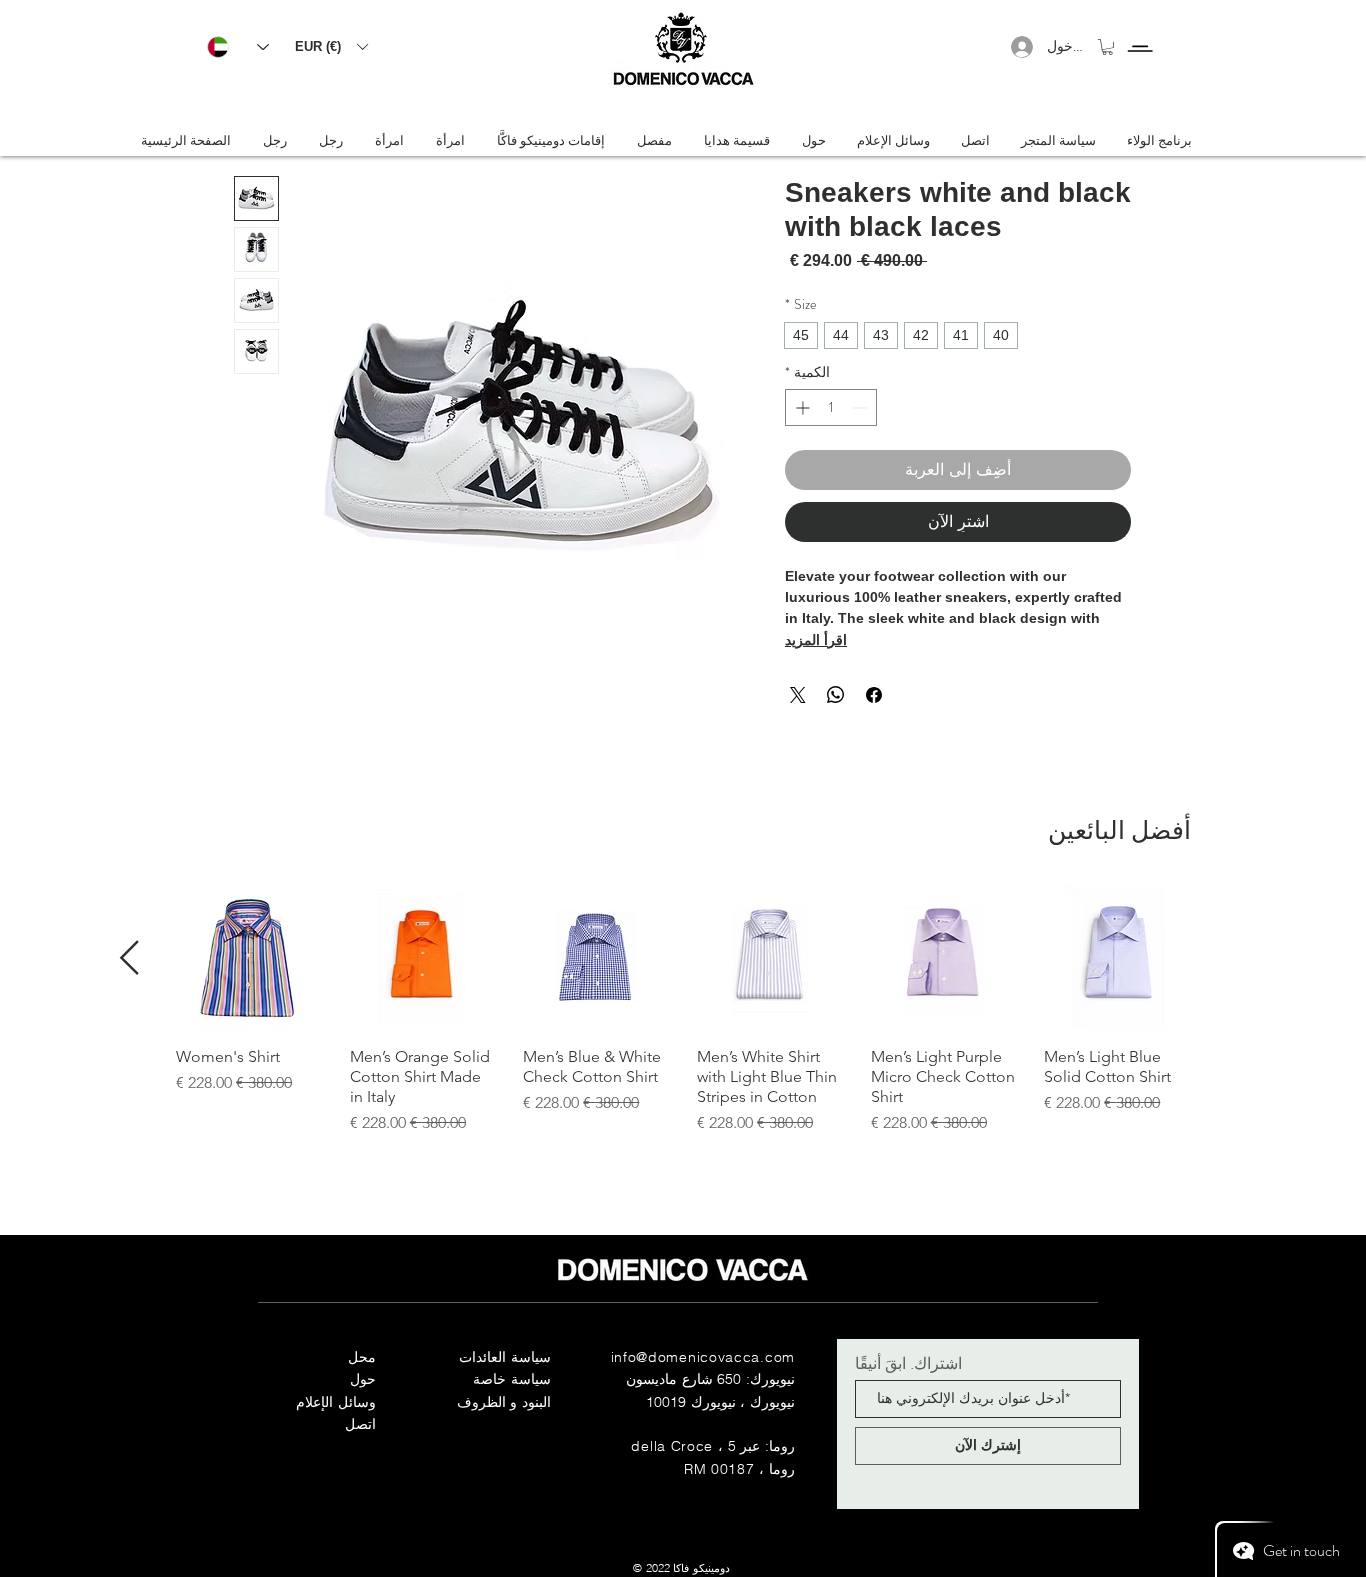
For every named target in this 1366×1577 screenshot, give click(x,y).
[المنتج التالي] (129, 957)
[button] (331, 46)
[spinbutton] (831, 407)
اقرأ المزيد (816, 640)
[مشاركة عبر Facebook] (874, 695)
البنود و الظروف (504, 1402)
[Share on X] (798, 695)
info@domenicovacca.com (703, 1357)
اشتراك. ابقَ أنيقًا (908, 1363)
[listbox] (331, 46)
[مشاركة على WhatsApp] (836, 695)
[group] (683, 1010)
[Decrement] (861, 407)
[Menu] (1139, 30)
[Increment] (800, 407)
